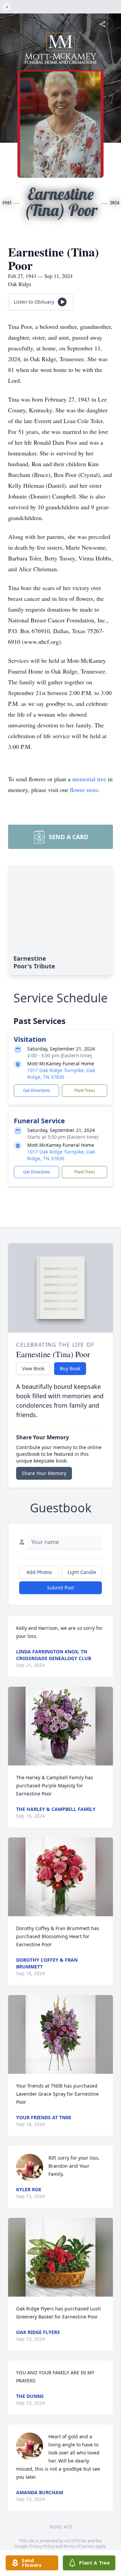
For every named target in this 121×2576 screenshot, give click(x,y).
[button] (61, 1726)
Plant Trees (85, 1090)
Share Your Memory (44, 1473)
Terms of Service (79, 2546)
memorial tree (89, 779)
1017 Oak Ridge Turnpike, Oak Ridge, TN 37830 (61, 1074)
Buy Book (70, 1368)
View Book (33, 1368)
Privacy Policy (42, 2546)
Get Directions (37, 1090)
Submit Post (61, 1588)
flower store (84, 790)
